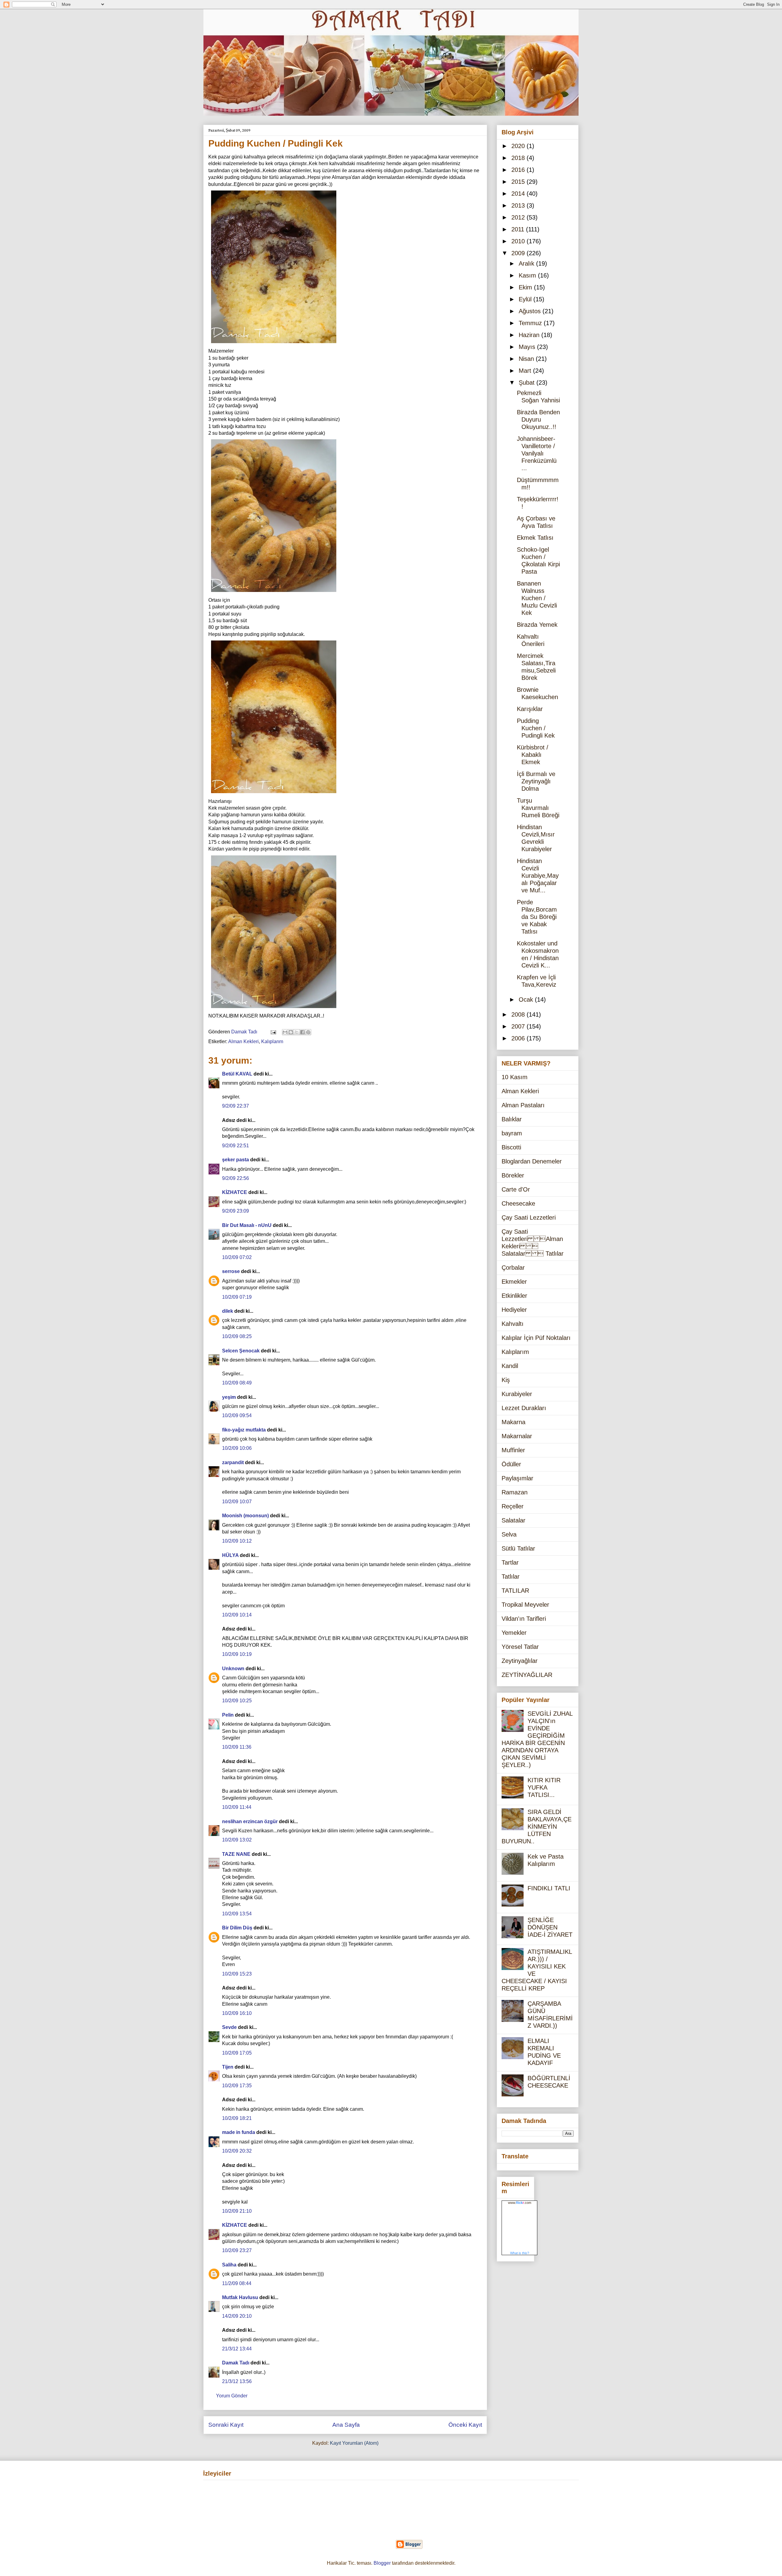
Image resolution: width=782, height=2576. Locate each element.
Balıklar (512, 1119)
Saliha (229, 2265)
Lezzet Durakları (524, 1408)
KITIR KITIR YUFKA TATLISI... (544, 1787)
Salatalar (513, 1520)
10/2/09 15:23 (237, 1974)
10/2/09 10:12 (237, 1541)
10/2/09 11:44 (237, 1807)
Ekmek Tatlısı (535, 538)
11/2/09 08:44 (237, 2283)
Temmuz (531, 323)
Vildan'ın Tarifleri (524, 1619)
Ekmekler (514, 1282)
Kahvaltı (513, 1324)
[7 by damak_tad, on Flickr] (274, 593)
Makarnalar (517, 1436)
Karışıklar (530, 709)
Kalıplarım (272, 1041)
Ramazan (515, 1492)
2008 (519, 1014)
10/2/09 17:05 (237, 2053)
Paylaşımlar (517, 1478)
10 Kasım (515, 1077)
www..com (520, 2203)
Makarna (513, 1422)
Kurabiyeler (517, 1394)
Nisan (527, 359)
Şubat (528, 383)
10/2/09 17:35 (237, 2086)
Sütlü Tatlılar (518, 1548)
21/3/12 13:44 (237, 2349)
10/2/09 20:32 (237, 2151)
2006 (519, 1038)
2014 (519, 194)
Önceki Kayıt (465, 2425)
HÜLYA (230, 1555)
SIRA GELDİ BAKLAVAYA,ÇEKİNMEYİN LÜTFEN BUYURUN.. (537, 1827)
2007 (519, 1026)
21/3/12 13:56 (237, 2381)
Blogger (382, 2563)
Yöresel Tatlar (520, 1647)
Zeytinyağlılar (520, 1661)
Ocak (527, 1000)
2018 (519, 158)
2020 (519, 146)
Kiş (506, 1380)
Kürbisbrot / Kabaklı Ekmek (533, 755)
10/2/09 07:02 (237, 1257)
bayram (512, 1133)
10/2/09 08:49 (237, 1383)
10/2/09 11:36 (237, 1747)
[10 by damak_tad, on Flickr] (274, 794)
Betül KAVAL (237, 1074)
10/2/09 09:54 (237, 1415)
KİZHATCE (235, 1192)
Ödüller (511, 1464)
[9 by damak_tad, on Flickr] (274, 344)
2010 (519, 241)
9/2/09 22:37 (236, 1106)
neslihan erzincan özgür (250, 1821)
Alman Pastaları (523, 1105)
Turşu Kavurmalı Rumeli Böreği (538, 808)
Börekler (513, 1175)
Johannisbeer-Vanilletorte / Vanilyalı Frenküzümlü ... (537, 453)
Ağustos (531, 311)
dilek (228, 1311)
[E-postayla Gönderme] (273, 1032)
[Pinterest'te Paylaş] (308, 1032)
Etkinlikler (514, 1296)
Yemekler (514, 1633)
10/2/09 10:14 (237, 1615)
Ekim (526, 287)
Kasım (528, 275)
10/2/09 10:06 (237, 1448)
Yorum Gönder (232, 2396)
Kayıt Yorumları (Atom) (354, 2443)
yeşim (229, 1397)
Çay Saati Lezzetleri (529, 1217)
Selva (509, 1534)
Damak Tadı (236, 2363)
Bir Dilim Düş (237, 1928)
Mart (526, 371)
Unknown (233, 1669)
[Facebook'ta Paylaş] (302, 1032)
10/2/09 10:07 (237, 1502)
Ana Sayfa (346, 2425)
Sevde (229, 2027)
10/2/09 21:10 (237, 2211)
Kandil (510, 1366)
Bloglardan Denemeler (532, 1161)
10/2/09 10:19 (237, 1654)
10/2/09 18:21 (237, 2118)
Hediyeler (514, 1310)
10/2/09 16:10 (237, 2013)
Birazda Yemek (537, 625)
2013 (519, 205)
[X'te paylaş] (297, 1032)
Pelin (228, 1715)
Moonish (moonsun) (245, 1516)
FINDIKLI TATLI (549, 1888)
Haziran (530, 335)
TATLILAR (515, 1591)
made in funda (239, 2132)
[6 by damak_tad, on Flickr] (274, 1009)
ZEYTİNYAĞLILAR (527, 1675)
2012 (519, 217)
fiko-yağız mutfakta (244, 1430)
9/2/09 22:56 (236, 1178)
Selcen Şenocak (241, 1351)
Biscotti (511, 1147)
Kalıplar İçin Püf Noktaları (536, 1338)
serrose (231, 1271)
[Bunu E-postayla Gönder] (285, 1032)
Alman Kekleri (243, 1041)
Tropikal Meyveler (525, 1605)
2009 (519, 253)
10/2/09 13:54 (237, 1914)
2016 (519, 170)
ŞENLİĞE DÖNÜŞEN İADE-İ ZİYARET (550, 1927)
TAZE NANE (236, 1854)
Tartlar (510, 1562)
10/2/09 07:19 (237, 1297)
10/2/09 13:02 (237, 1840)
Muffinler (513, 1450)
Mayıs (528, 347)
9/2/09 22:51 (236, 1146)
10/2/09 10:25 (237, 1701)
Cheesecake (518, 1203)
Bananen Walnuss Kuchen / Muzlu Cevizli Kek (537, 598)
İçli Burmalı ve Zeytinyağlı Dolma (536, 781)
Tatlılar (511, 1576)
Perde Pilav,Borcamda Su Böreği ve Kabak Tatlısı (537, 917)
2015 (519, 182)
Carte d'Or (516, 1189)
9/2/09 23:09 (236, 1211)
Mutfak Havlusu (240, 2297)
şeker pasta (236, 1160)
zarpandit (233, 1462)
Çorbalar (513, 1268)
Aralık (527, 263)
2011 (519, 229)
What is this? (520, 2253)
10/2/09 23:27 (237, 2250)
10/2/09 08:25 (237, 1336)
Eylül (526, 299)
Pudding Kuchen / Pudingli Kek (536, 728)
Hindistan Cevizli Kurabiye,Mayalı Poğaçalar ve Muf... (538, 876)
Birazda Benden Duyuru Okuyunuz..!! (538, 419)
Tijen (228, 2067)
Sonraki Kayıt (226, 2425)
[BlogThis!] (291, 1032)
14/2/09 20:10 (237, 2316)
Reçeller (513, 1506)
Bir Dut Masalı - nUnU (247, 1225)
